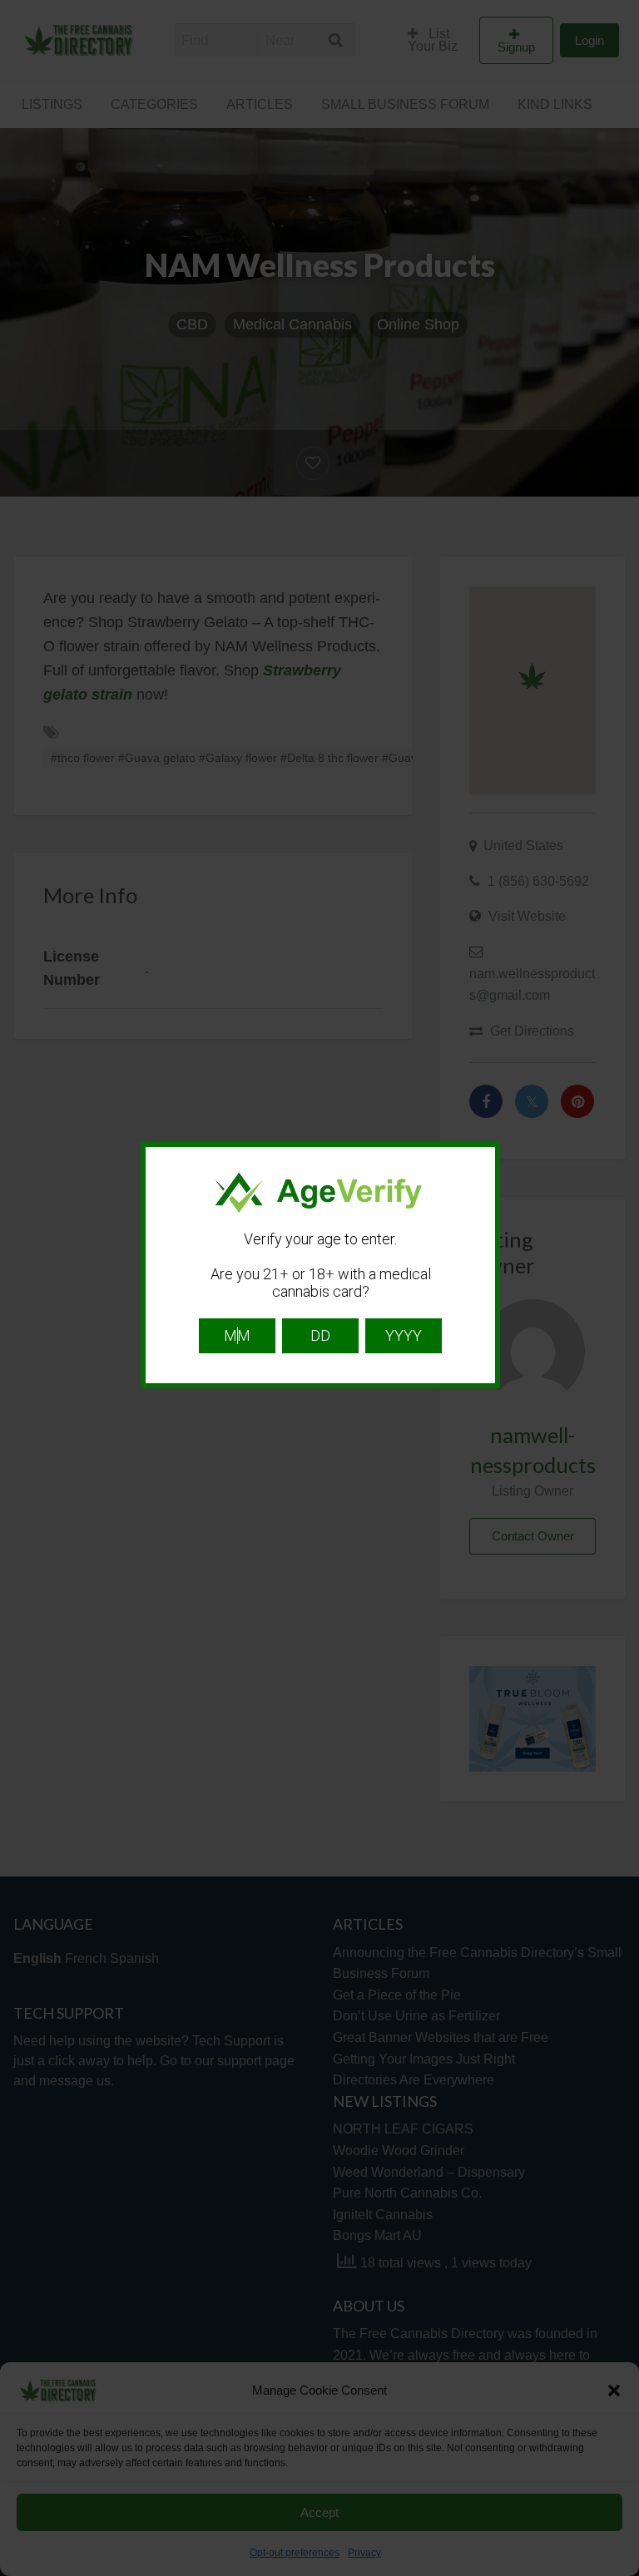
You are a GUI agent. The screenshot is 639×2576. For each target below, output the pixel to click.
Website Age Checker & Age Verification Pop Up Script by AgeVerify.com (618, 2572)
